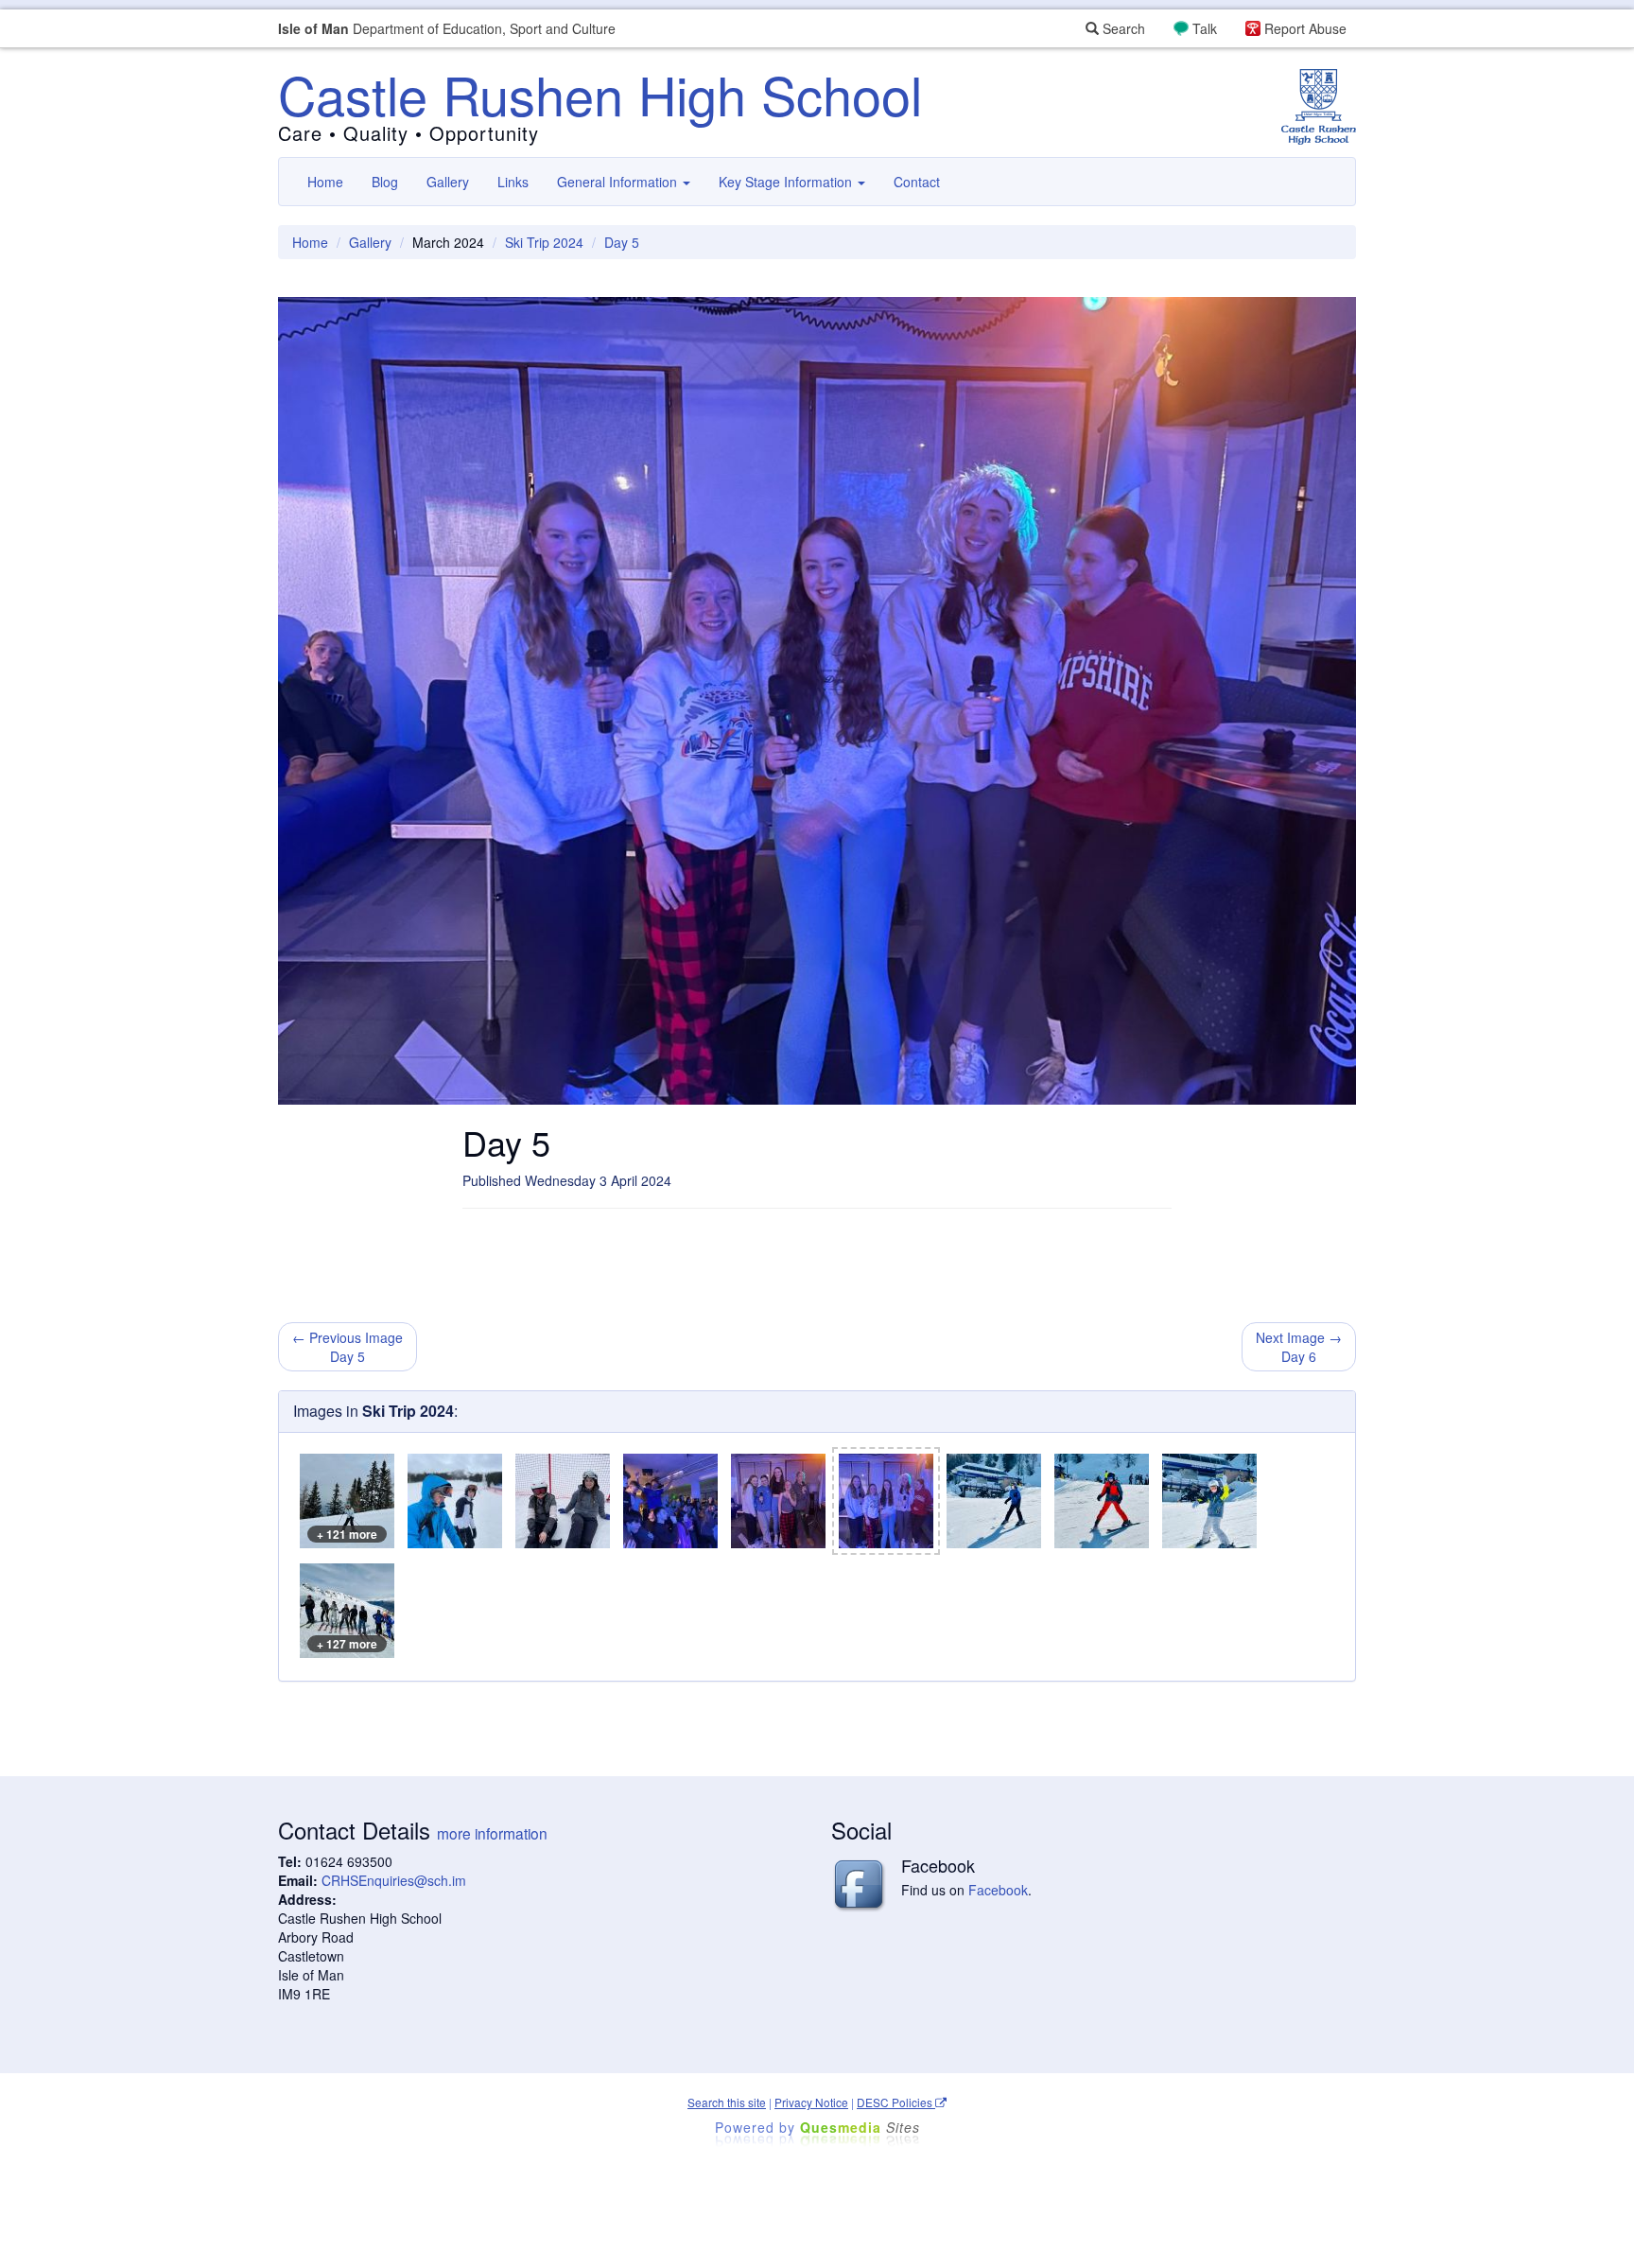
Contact (917, 182)
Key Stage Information (787, 182)
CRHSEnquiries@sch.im (394, 1880)
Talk (1205, 28)
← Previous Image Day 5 (348, 1347)
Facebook (998, 1890)
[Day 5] (455, 1501)
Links (513, 182)
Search (1122, 28)
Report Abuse (1305, 28)
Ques (860, 2127)
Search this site (727, 2102)
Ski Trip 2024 (544, 242)
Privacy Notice (811, 2102)
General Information (619, 182)
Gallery (448, 182)
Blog (385, 182)
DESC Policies (896, 2102)
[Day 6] (994, 1501)
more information (492, 1833)
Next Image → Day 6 (1299, 1347)
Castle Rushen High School (600, 94)
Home (325, 182)
